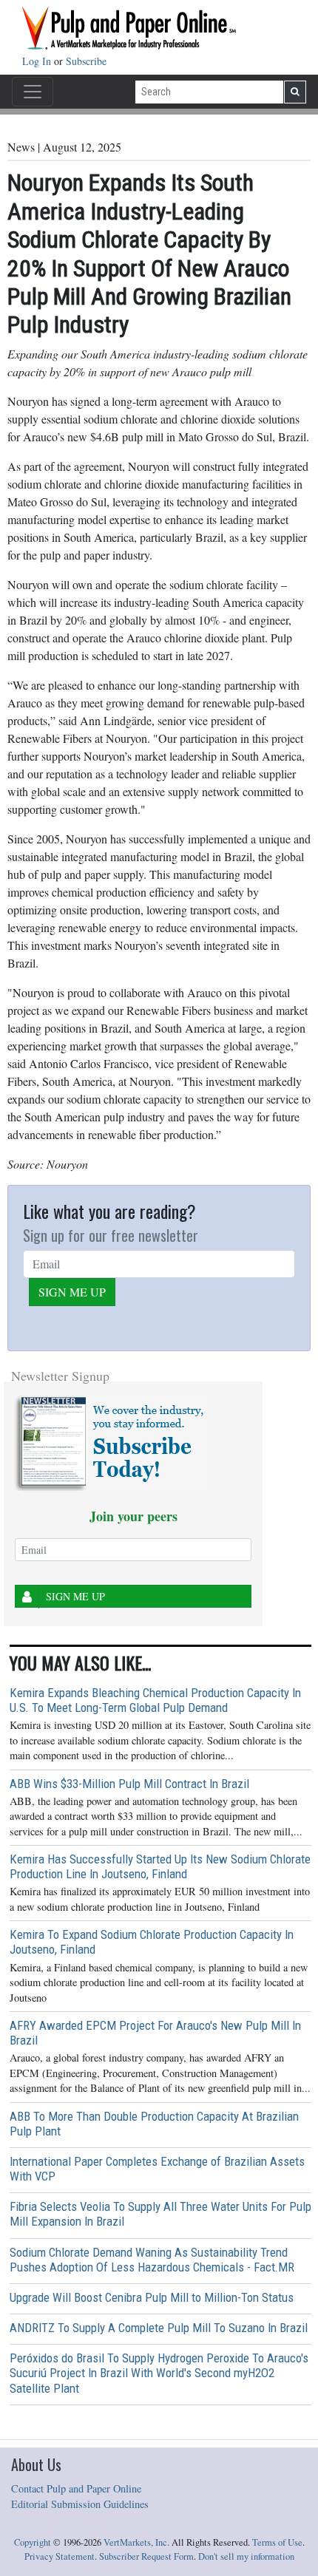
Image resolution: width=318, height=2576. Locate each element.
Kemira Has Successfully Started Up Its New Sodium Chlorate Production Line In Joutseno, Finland (160, 1866)
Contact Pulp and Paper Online (76, 2488)
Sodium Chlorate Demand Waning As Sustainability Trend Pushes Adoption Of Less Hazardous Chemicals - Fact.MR (152, 2260)
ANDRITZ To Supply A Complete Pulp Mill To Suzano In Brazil (159, 2328)
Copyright (33, 2542)
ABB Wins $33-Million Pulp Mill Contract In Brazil (129, 1784)
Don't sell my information (246, 2556)
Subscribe (86, 61)
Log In (38, 61)
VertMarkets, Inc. (136, 2542)
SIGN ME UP (72, 1292)
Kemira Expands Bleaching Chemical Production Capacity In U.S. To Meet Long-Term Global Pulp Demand (155, 1700)
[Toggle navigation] (33, 92)
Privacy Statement (60, 2556)
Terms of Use (277, 2542)
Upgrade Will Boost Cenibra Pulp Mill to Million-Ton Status (152, 2297)
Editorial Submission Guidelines (80, 2504)
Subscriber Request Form (146, 2556)
